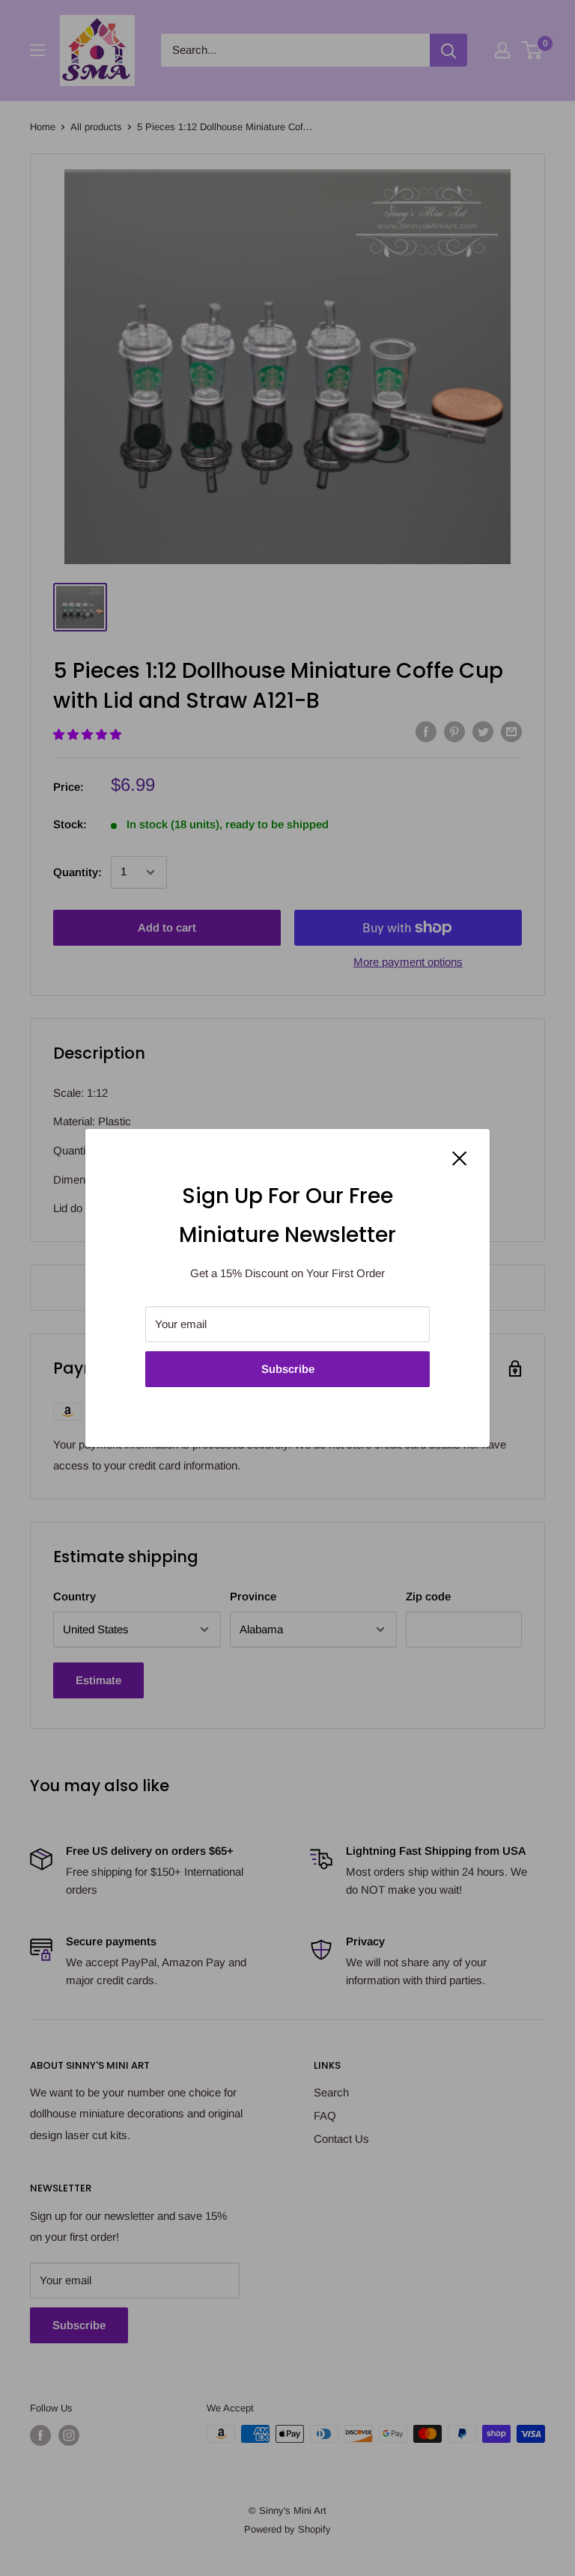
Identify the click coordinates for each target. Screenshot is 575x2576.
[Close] (460, 1157)
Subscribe (288, 1369)
